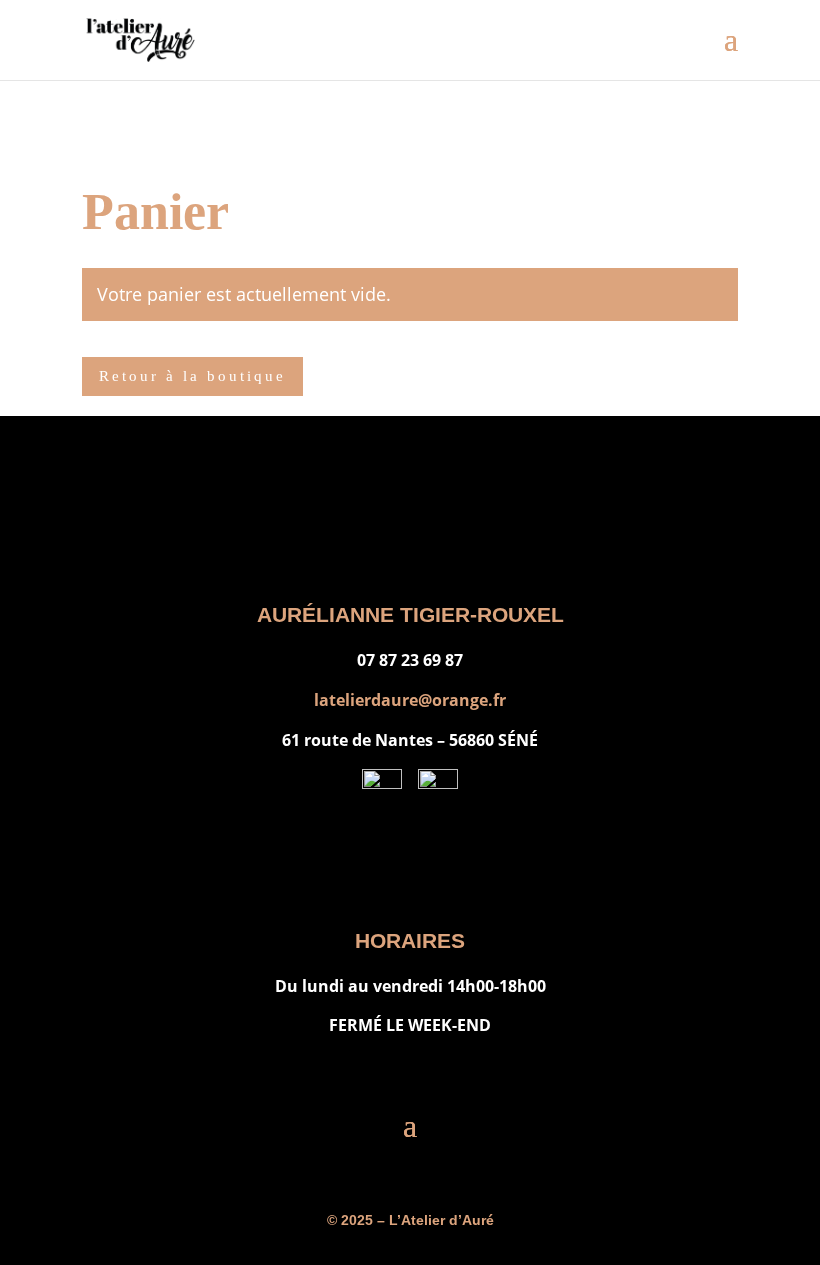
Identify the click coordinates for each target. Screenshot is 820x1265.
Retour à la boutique (192, 376)
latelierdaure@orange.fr (410, 700)
